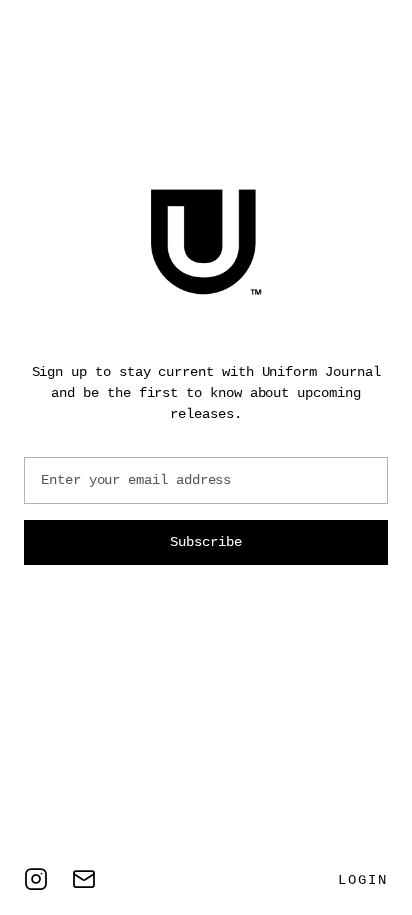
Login (363, 880)
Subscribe (205, 542)
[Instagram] (36, 879)
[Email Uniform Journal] (84, 879)
